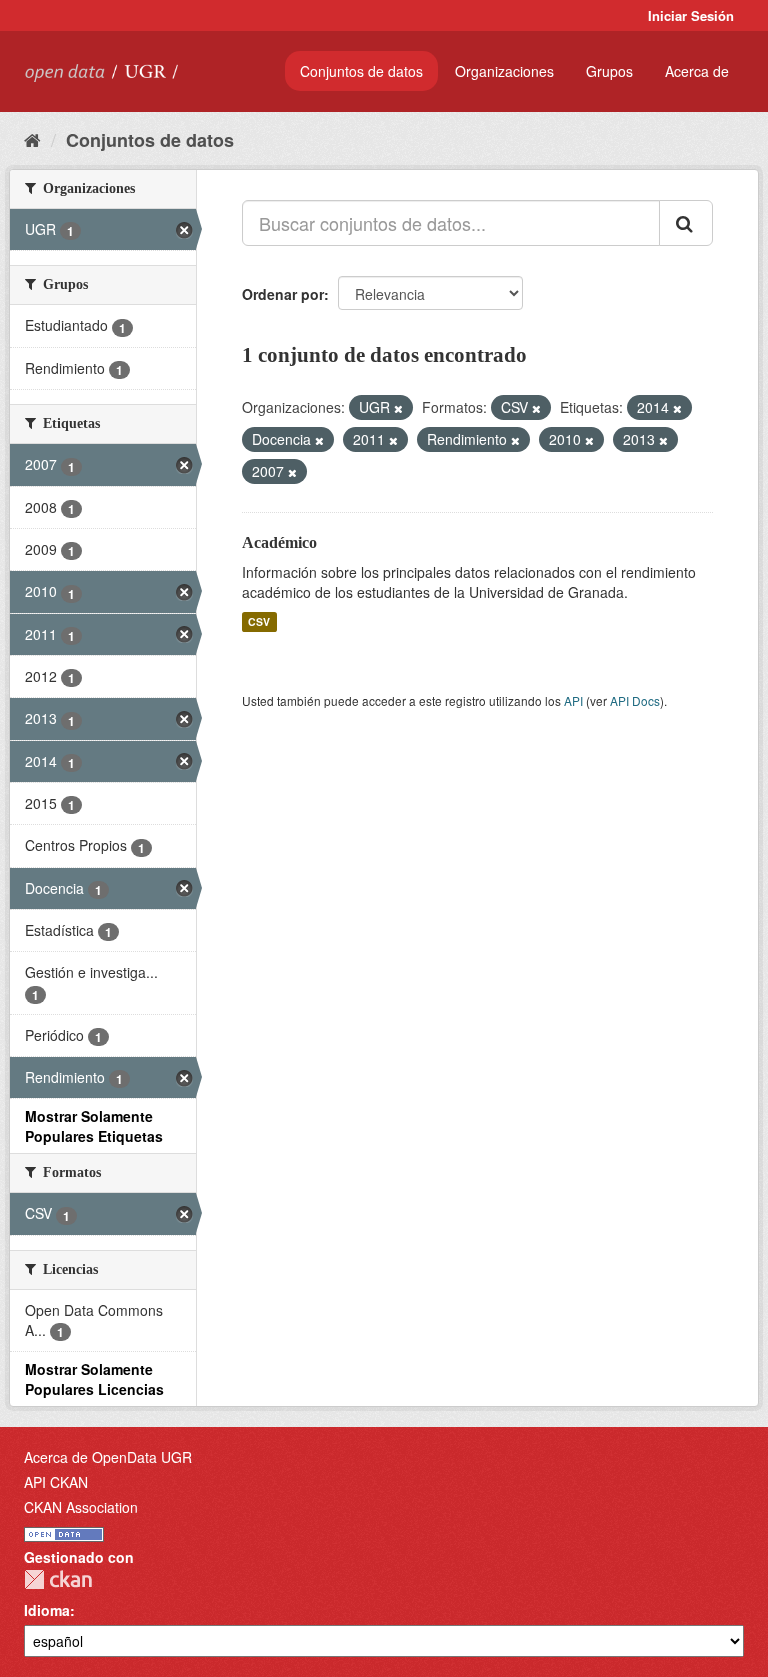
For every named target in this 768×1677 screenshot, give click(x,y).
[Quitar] (398, 408)
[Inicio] (32, 139)
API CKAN (56, 1482)
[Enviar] (686, 223)
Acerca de (697, 71)
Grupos (609, 71)
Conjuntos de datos (361, 71)
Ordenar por (283, 294)
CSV (259, 621)
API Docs (635, 700)
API (573, 700)
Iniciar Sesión (691, 15)
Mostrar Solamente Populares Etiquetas (94, 1126)
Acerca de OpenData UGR (108, 1457)
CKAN (58, 1579)
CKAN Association (81, 1507)
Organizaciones (504, 71)
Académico (279, 542)
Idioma (47, 1610)
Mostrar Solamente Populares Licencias (94, 1379)
